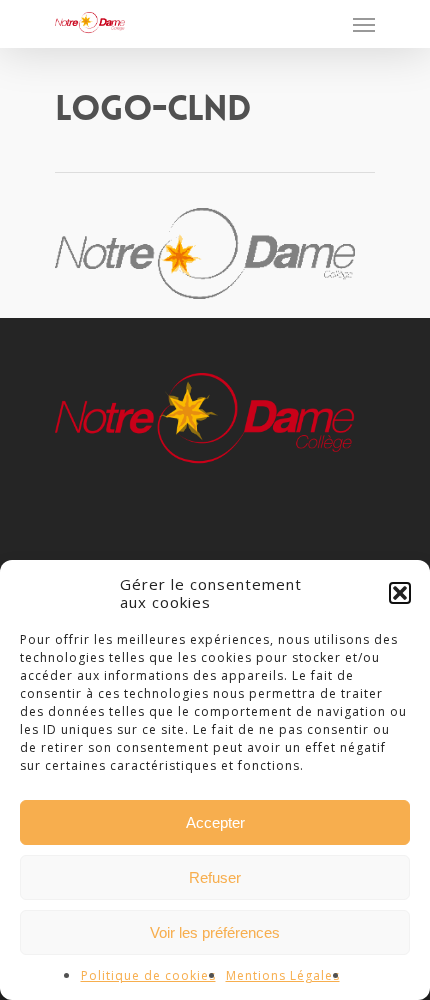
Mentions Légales (283, 975)
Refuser (215, 877)
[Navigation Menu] (364, 24)
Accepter (215, 822)
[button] (400, 593)
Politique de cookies (148, 975)
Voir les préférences (215, 932)
